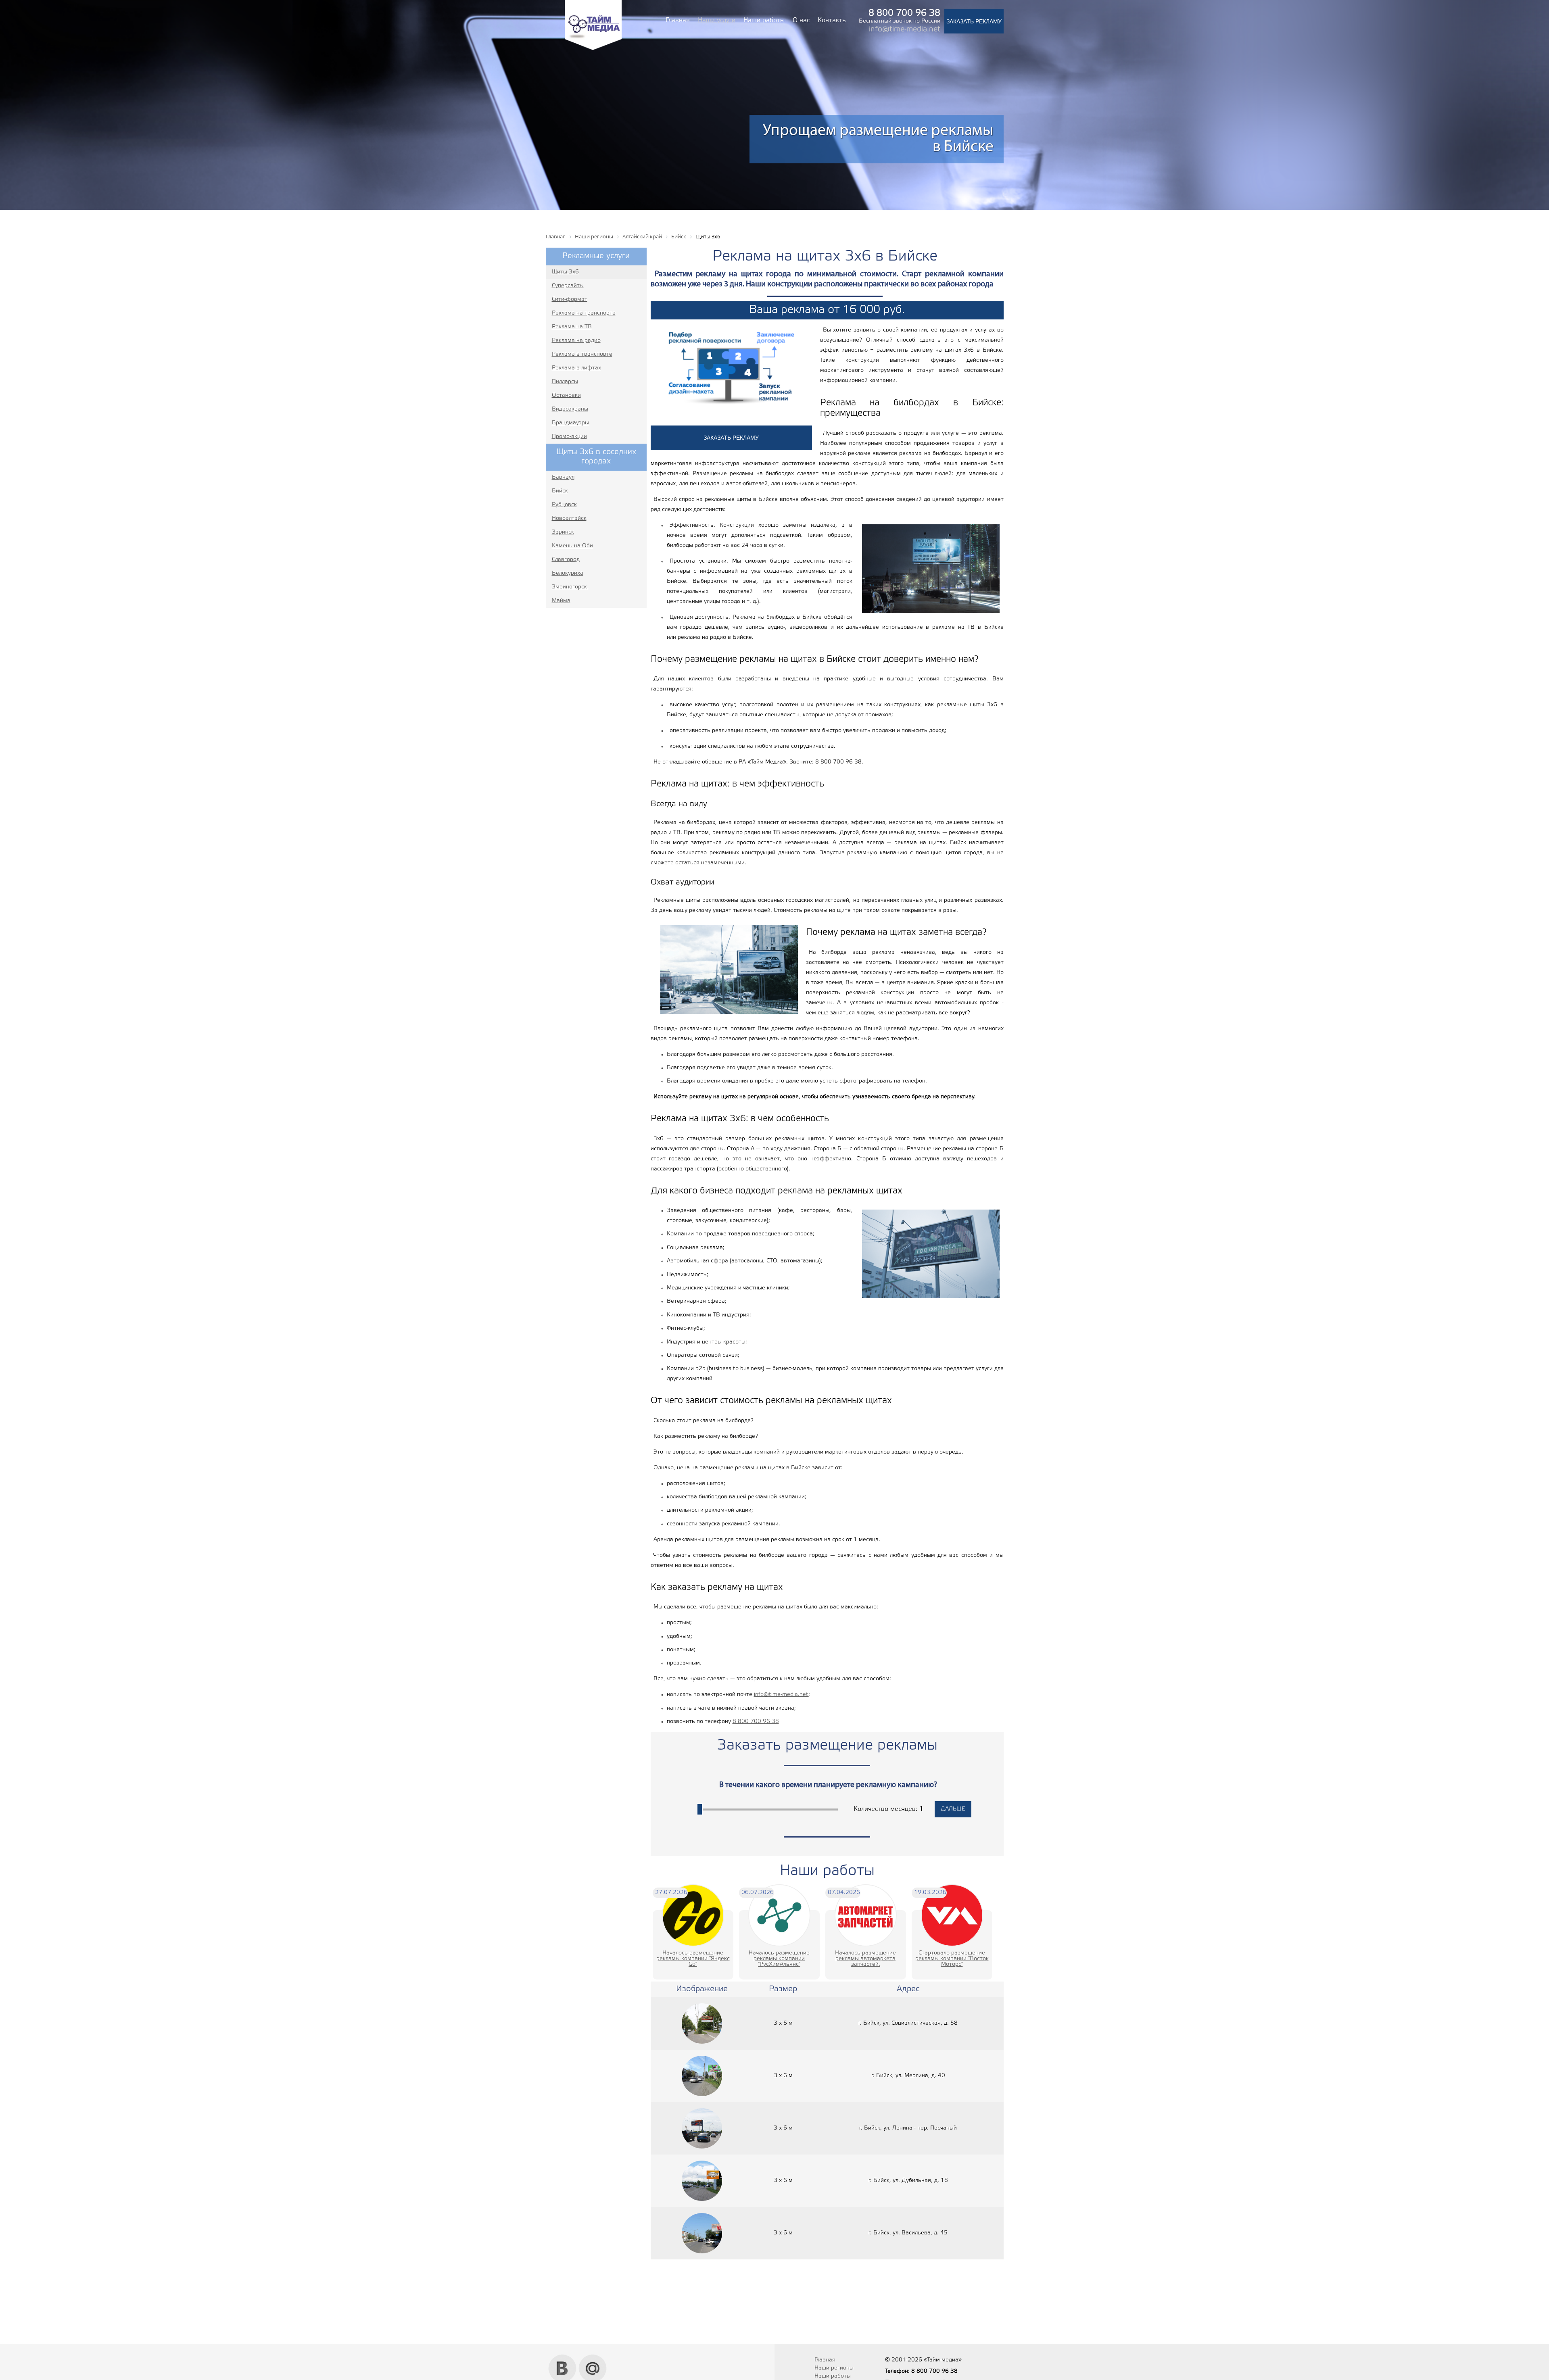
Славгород (566, 560)
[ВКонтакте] (563, 2357)
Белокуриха (568, 573)
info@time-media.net (905, 29)
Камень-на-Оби (572, 546)
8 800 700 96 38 (756, 1722)
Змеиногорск (570, 587)
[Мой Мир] (593, 2357)
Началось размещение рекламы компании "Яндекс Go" (693, 1959)
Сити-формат (570, 299)
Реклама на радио (576, 341)
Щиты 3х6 (565, 272)
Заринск (563, 532)
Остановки (566, 395)
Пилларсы (565, 382)
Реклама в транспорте (582, 354)
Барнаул (563, 477)
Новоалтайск (569, 518)
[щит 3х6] (702, 2023)
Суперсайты (568, 286)
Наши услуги (717, 20)
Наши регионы (834, 2368)
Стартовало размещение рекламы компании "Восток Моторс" (952, 1959)
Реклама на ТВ (572, 327)
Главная (678, 20)
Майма (561, 601)
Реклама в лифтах (576, 368)
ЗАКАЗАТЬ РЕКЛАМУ (974, 21)
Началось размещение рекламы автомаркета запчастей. (865, 1959)
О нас (801, 20)
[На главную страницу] (593, 49)
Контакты (832, 20)
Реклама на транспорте (584, 313)
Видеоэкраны (570, 409)
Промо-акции (569, 437)
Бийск (560, 491)
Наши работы (764, 20)
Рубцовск (564, 505)
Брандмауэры (570, 423)
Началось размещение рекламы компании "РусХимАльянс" (779, 1959)
